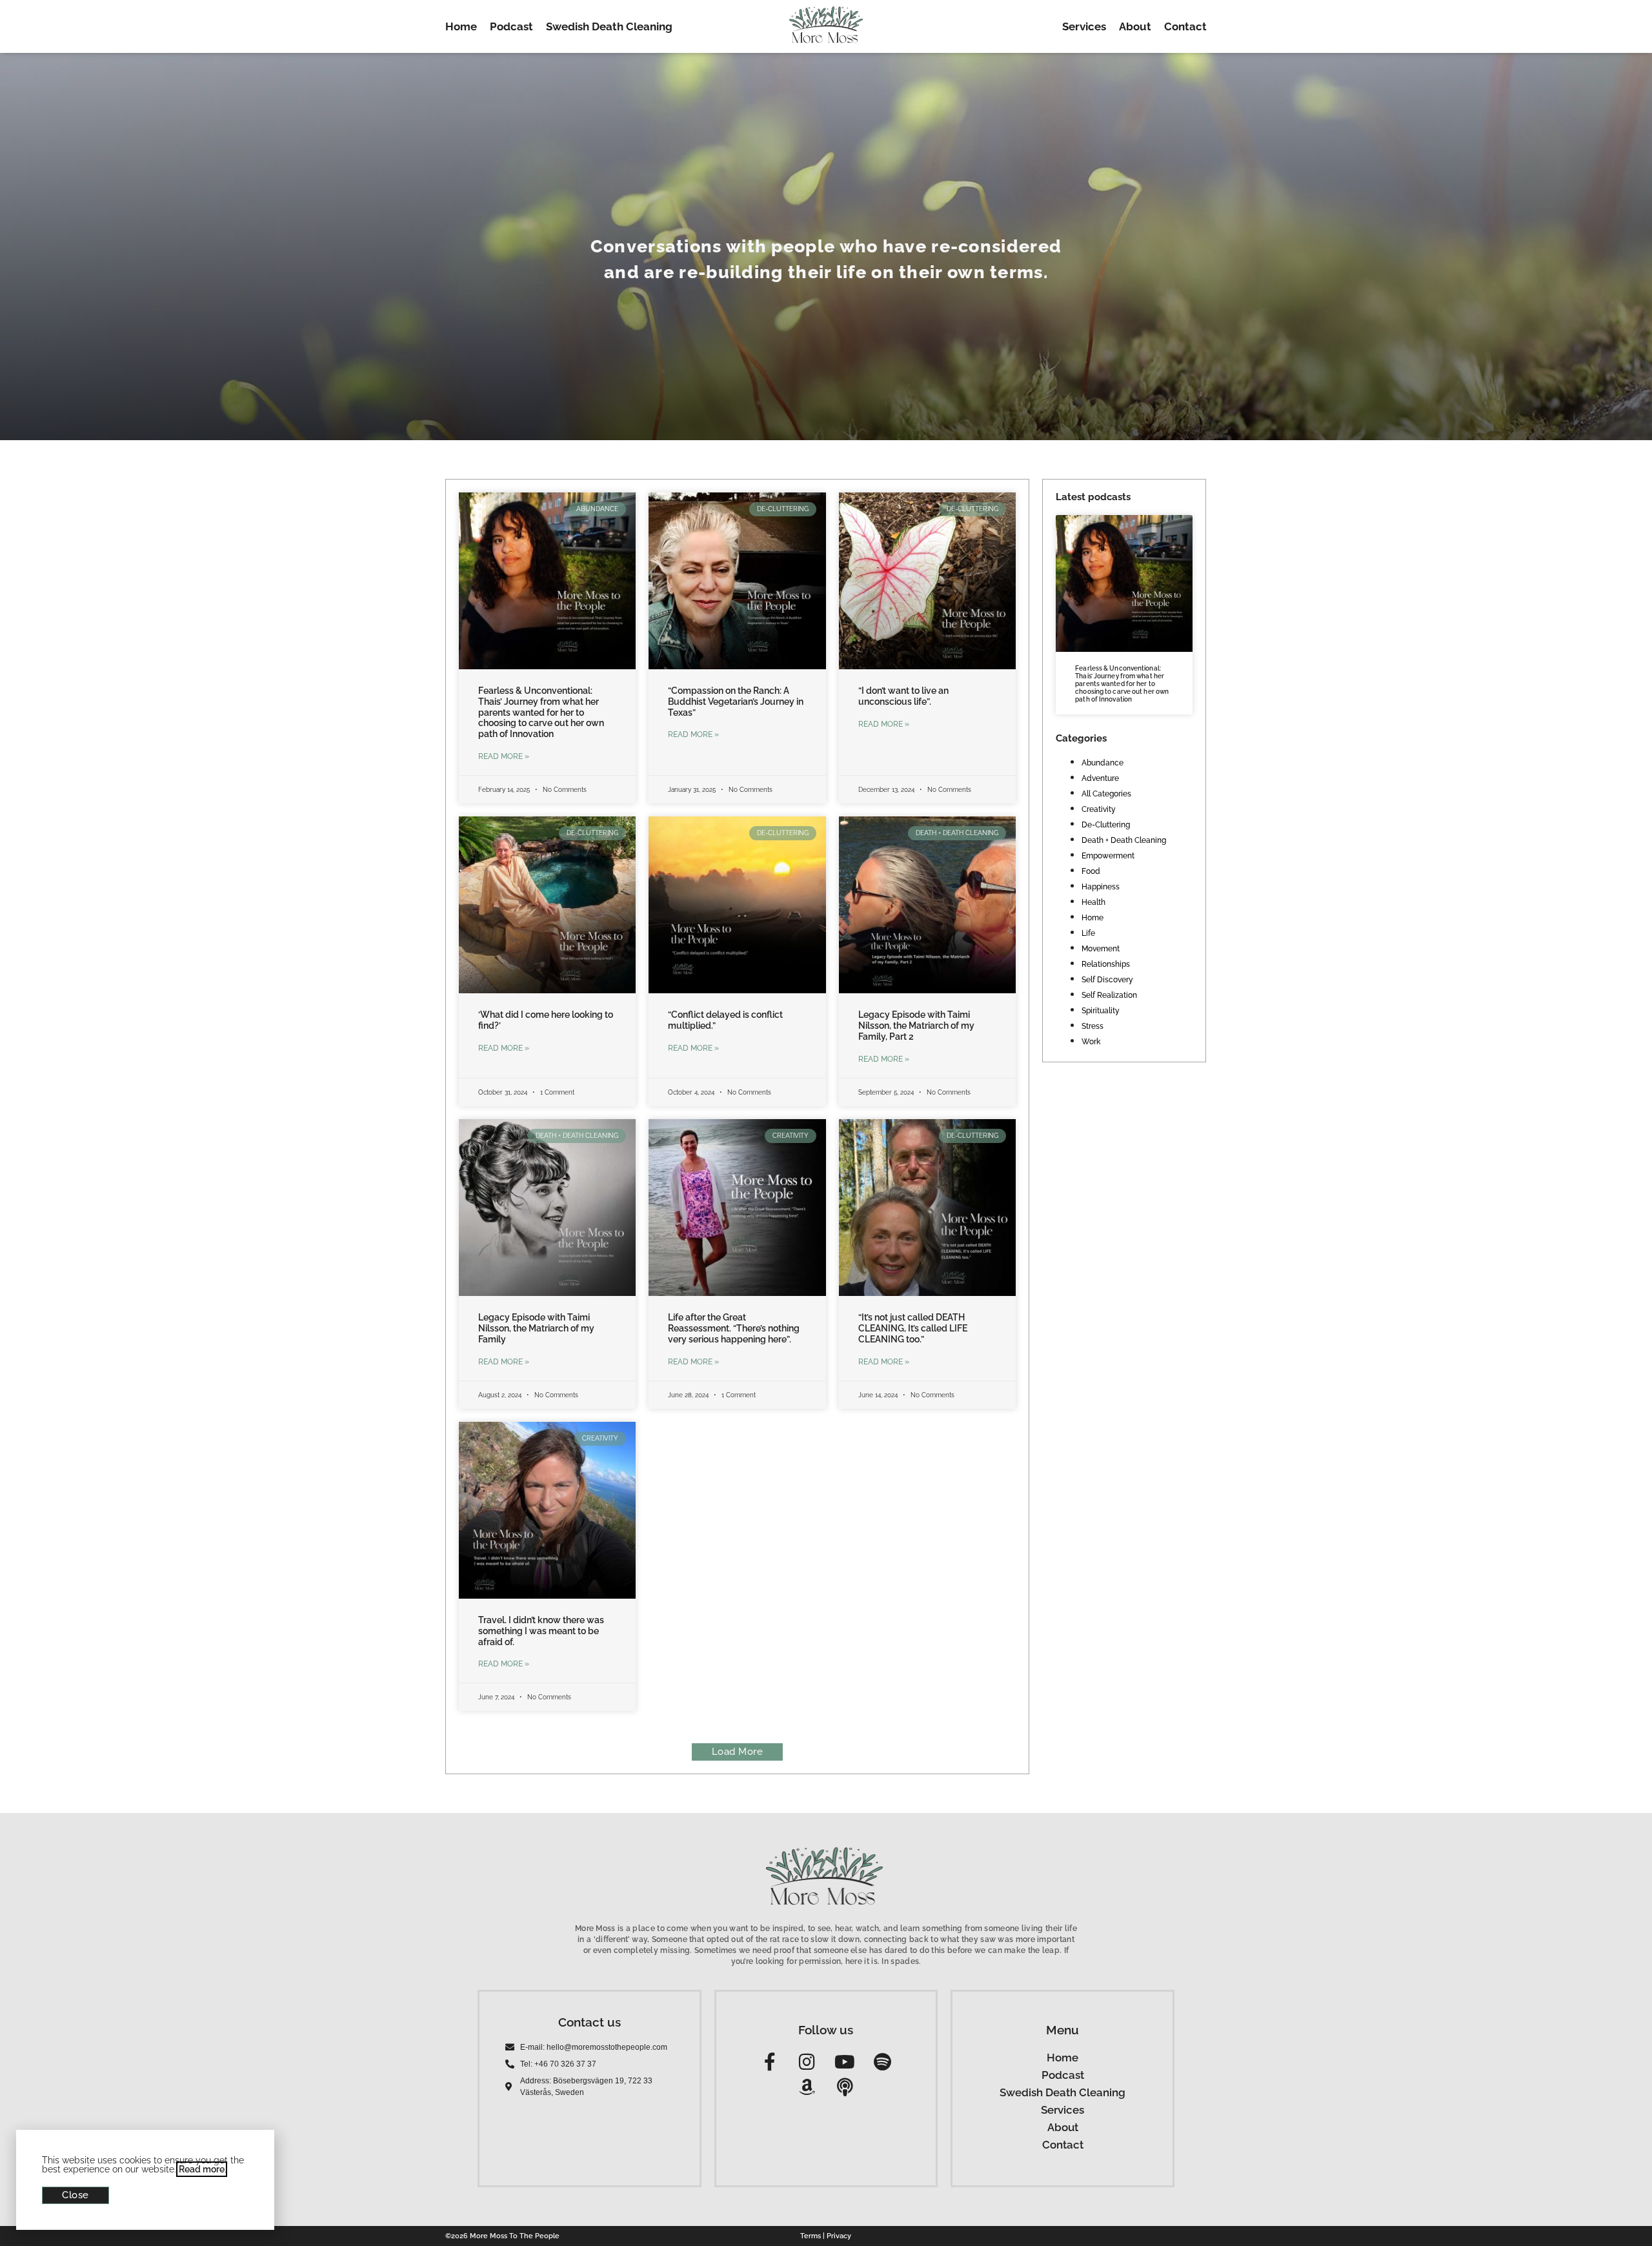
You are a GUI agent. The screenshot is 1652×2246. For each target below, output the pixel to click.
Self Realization (1109, 995)
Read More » (504, 756)
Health (1093, 902)
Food (1091, 871)
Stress (1093, 1026)
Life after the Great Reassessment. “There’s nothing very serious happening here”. (734, 1328)
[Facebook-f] (770, 2062)
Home (461, 26)
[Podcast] (844, 2088)
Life (1088, 933)
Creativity (1099, 809)
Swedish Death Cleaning (609, 26)
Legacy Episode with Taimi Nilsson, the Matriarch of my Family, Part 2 (916, 1026)
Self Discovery (1107, 980)
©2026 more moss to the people (502, 2236)
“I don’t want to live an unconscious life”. (903, 696)
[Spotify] (882, 2062)
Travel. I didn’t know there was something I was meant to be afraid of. (541, 1631)
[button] (738, 1752)
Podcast (511, 26)
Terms (811, 2236)
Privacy (839, 2236)
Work (1091, 1042)
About (1135, 26)
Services (1084, 26)
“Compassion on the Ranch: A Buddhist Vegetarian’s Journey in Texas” (736, 702)
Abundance (1103, 763)
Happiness (1101, 887)
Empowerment (1108, 856)
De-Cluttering (1106, 825)
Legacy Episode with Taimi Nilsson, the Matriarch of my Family (536, 1328)
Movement (1101, 949)
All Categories (1106, 794)
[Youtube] (844, 2062)
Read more (202, 2169)
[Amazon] (807, 2088)
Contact (1185, 26)
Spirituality (1101, 1011)
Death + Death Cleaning (1124, 840)
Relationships (1106, 964)
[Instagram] (807, 2062)
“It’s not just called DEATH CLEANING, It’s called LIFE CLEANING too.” (913, 1328)
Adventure (1100, 778)
